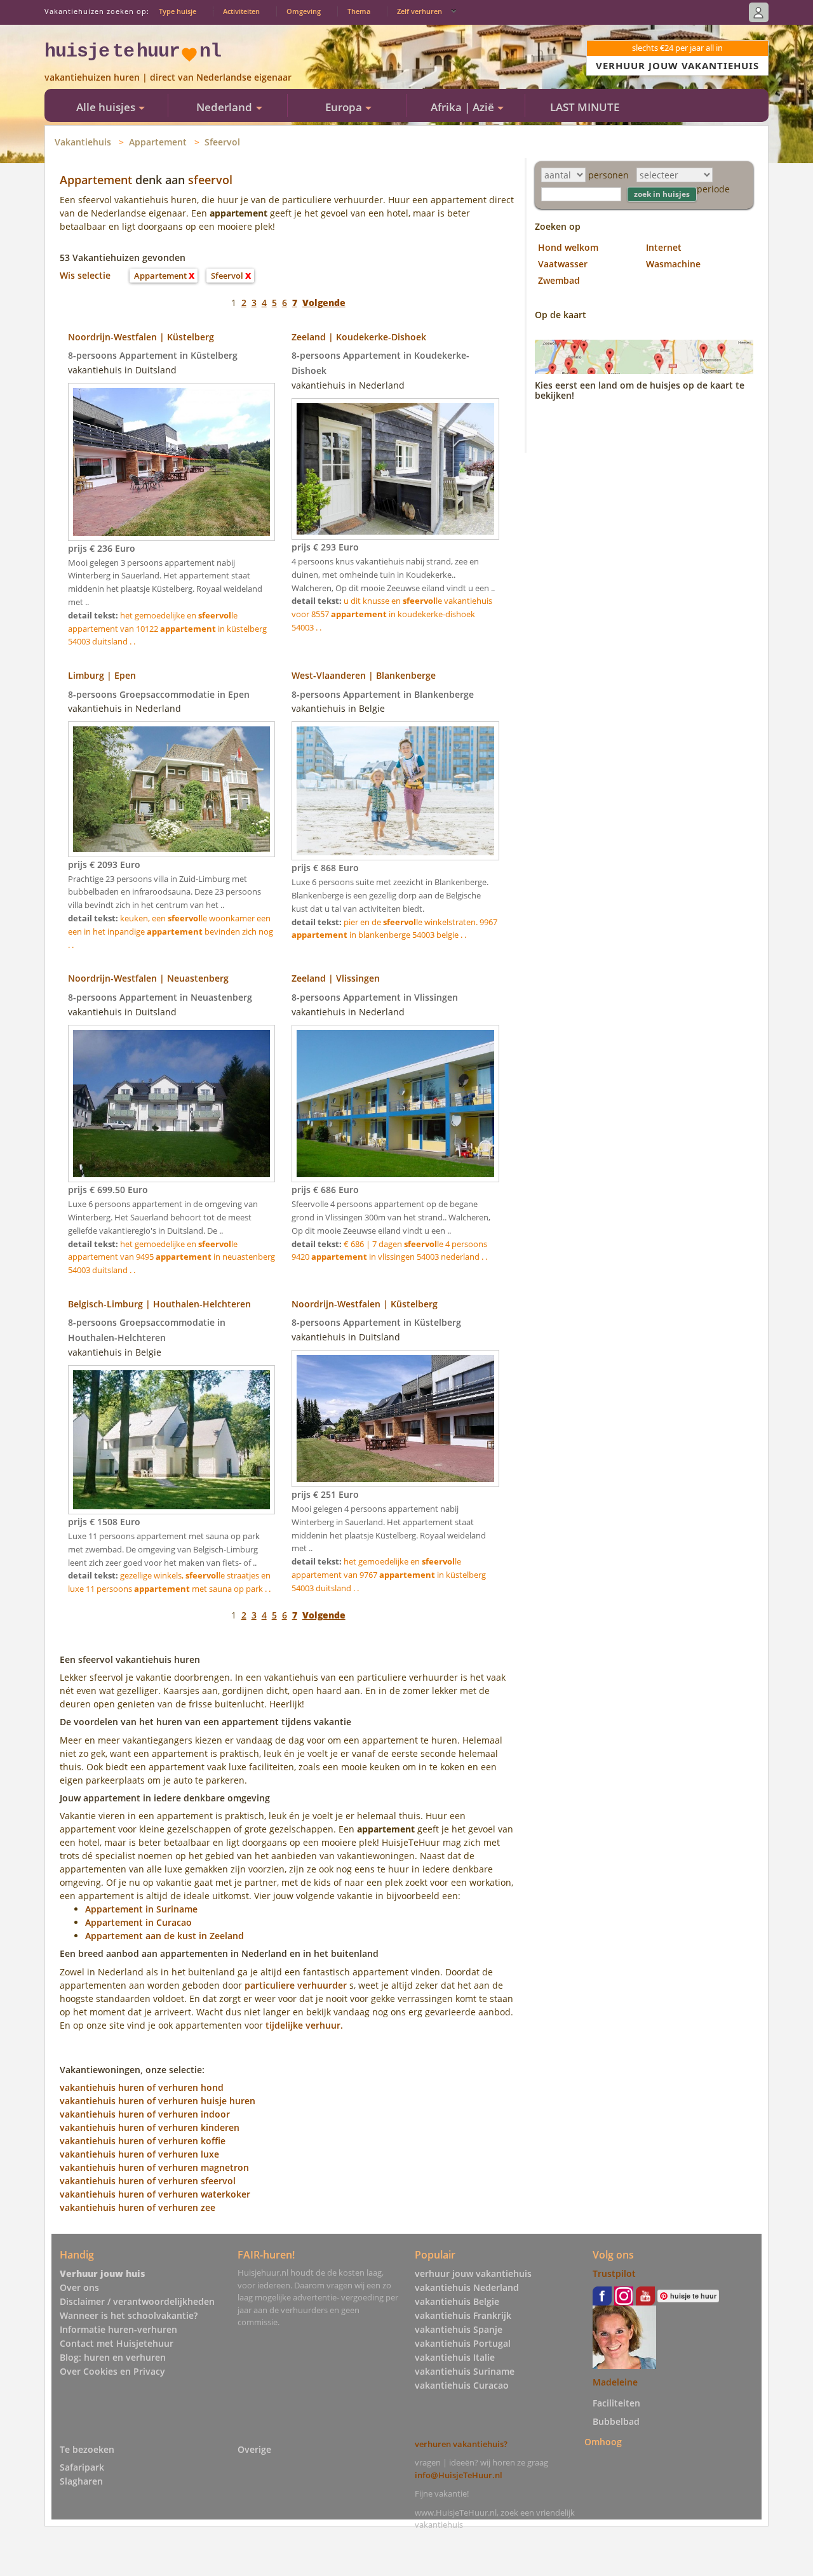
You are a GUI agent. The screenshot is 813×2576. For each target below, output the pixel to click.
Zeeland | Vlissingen (336, 978)
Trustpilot (614, 2273)
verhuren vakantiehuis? (461, 2444)
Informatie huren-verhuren (118, 2329)
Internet (664, 247)
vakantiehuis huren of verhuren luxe (139, 2154)
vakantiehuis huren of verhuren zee (138, 2207)
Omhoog (603, 2442)
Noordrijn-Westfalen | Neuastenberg (148, 978)
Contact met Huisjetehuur (117, 2343)
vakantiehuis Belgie (457, 2301)
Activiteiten (241, 11)
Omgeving (304, 11)
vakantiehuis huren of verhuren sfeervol (148, 2181)
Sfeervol (222, 142)
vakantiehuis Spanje (459, 2329)
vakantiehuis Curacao (462, 2385)
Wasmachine (673, 264)
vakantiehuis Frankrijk (463, 2315)
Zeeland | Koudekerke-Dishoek (359, 337)
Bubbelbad (616, 2421)
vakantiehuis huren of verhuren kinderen (150, 2127)
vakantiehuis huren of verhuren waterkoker (155, 2194)
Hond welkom (568, 247)
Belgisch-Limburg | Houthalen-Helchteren (159, 1304)
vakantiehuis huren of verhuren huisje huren (158, 2101)
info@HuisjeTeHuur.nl (459, 2475)
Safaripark (82, 2467)
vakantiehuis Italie (455, 2357)
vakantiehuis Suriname (465, 2371)
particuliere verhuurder (296, 1985)
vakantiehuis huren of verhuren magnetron (154, 2167)
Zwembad (559, 280)
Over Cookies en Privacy (112, 2371)
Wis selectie (85, 275)
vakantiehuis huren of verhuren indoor (145, 2114)
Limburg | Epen (102, 675)
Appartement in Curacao (138, 1922)
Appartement (158, 142)
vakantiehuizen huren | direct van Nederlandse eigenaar (168, 77)
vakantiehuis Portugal (463, 2343)
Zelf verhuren (420, 11)
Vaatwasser (563, 264)
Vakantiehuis (83, 142)
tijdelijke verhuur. (304, 2025)
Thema (359, 11)
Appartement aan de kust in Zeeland (165, 1936)
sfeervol (210, 180)
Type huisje (178, 11)
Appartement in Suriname (141, 1909)
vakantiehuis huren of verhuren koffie (143, 2141)
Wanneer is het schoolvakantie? (129, 2315)
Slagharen (81, 2481)
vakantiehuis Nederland (467, 2287)
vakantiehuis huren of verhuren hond (142, 2087)
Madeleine (615, 2382)
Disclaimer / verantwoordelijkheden (137, 2301)
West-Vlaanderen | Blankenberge (364, 675)
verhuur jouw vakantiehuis (473, 2273)
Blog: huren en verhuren (113, 2357)
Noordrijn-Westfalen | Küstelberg (141, 337)
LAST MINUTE (585, 107)
